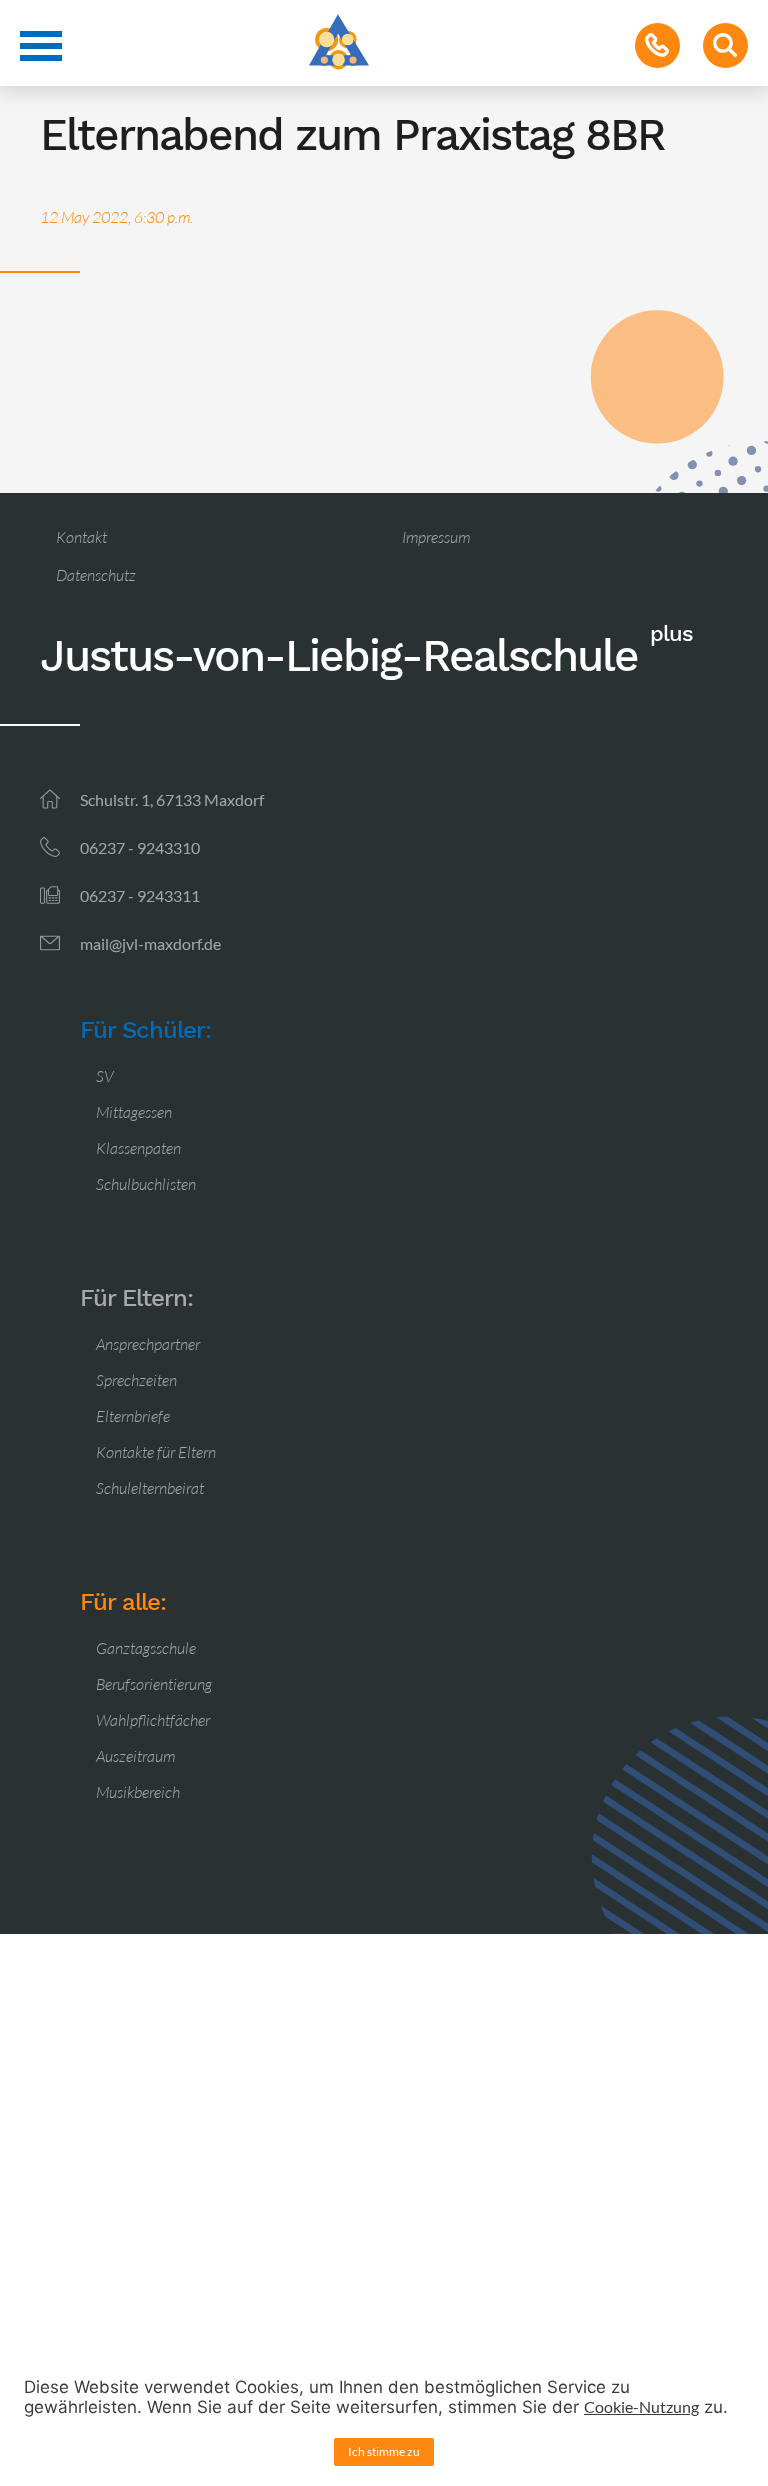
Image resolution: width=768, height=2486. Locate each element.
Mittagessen (134, 1112)
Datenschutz (96, 575)
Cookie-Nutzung (641, 2406)
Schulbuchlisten (146, 1184)
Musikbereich (138, 1792)
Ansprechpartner (148, 1344)
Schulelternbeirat (150, 1488)
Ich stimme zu (384, 2451)
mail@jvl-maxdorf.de (150, 943)
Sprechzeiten (136, 1380)
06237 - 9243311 (140, 895)
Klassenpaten (138, 1148)
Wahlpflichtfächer (153, 1720)
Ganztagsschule (146, 1648)
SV (105, 1076)
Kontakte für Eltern (156, 1452)
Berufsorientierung (154, 1684)
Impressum (436, 537)
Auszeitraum (135, 1756)
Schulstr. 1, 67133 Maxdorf (172, 799)
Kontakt (81, 537)
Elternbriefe (133, 1416)
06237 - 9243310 (140, 847)
